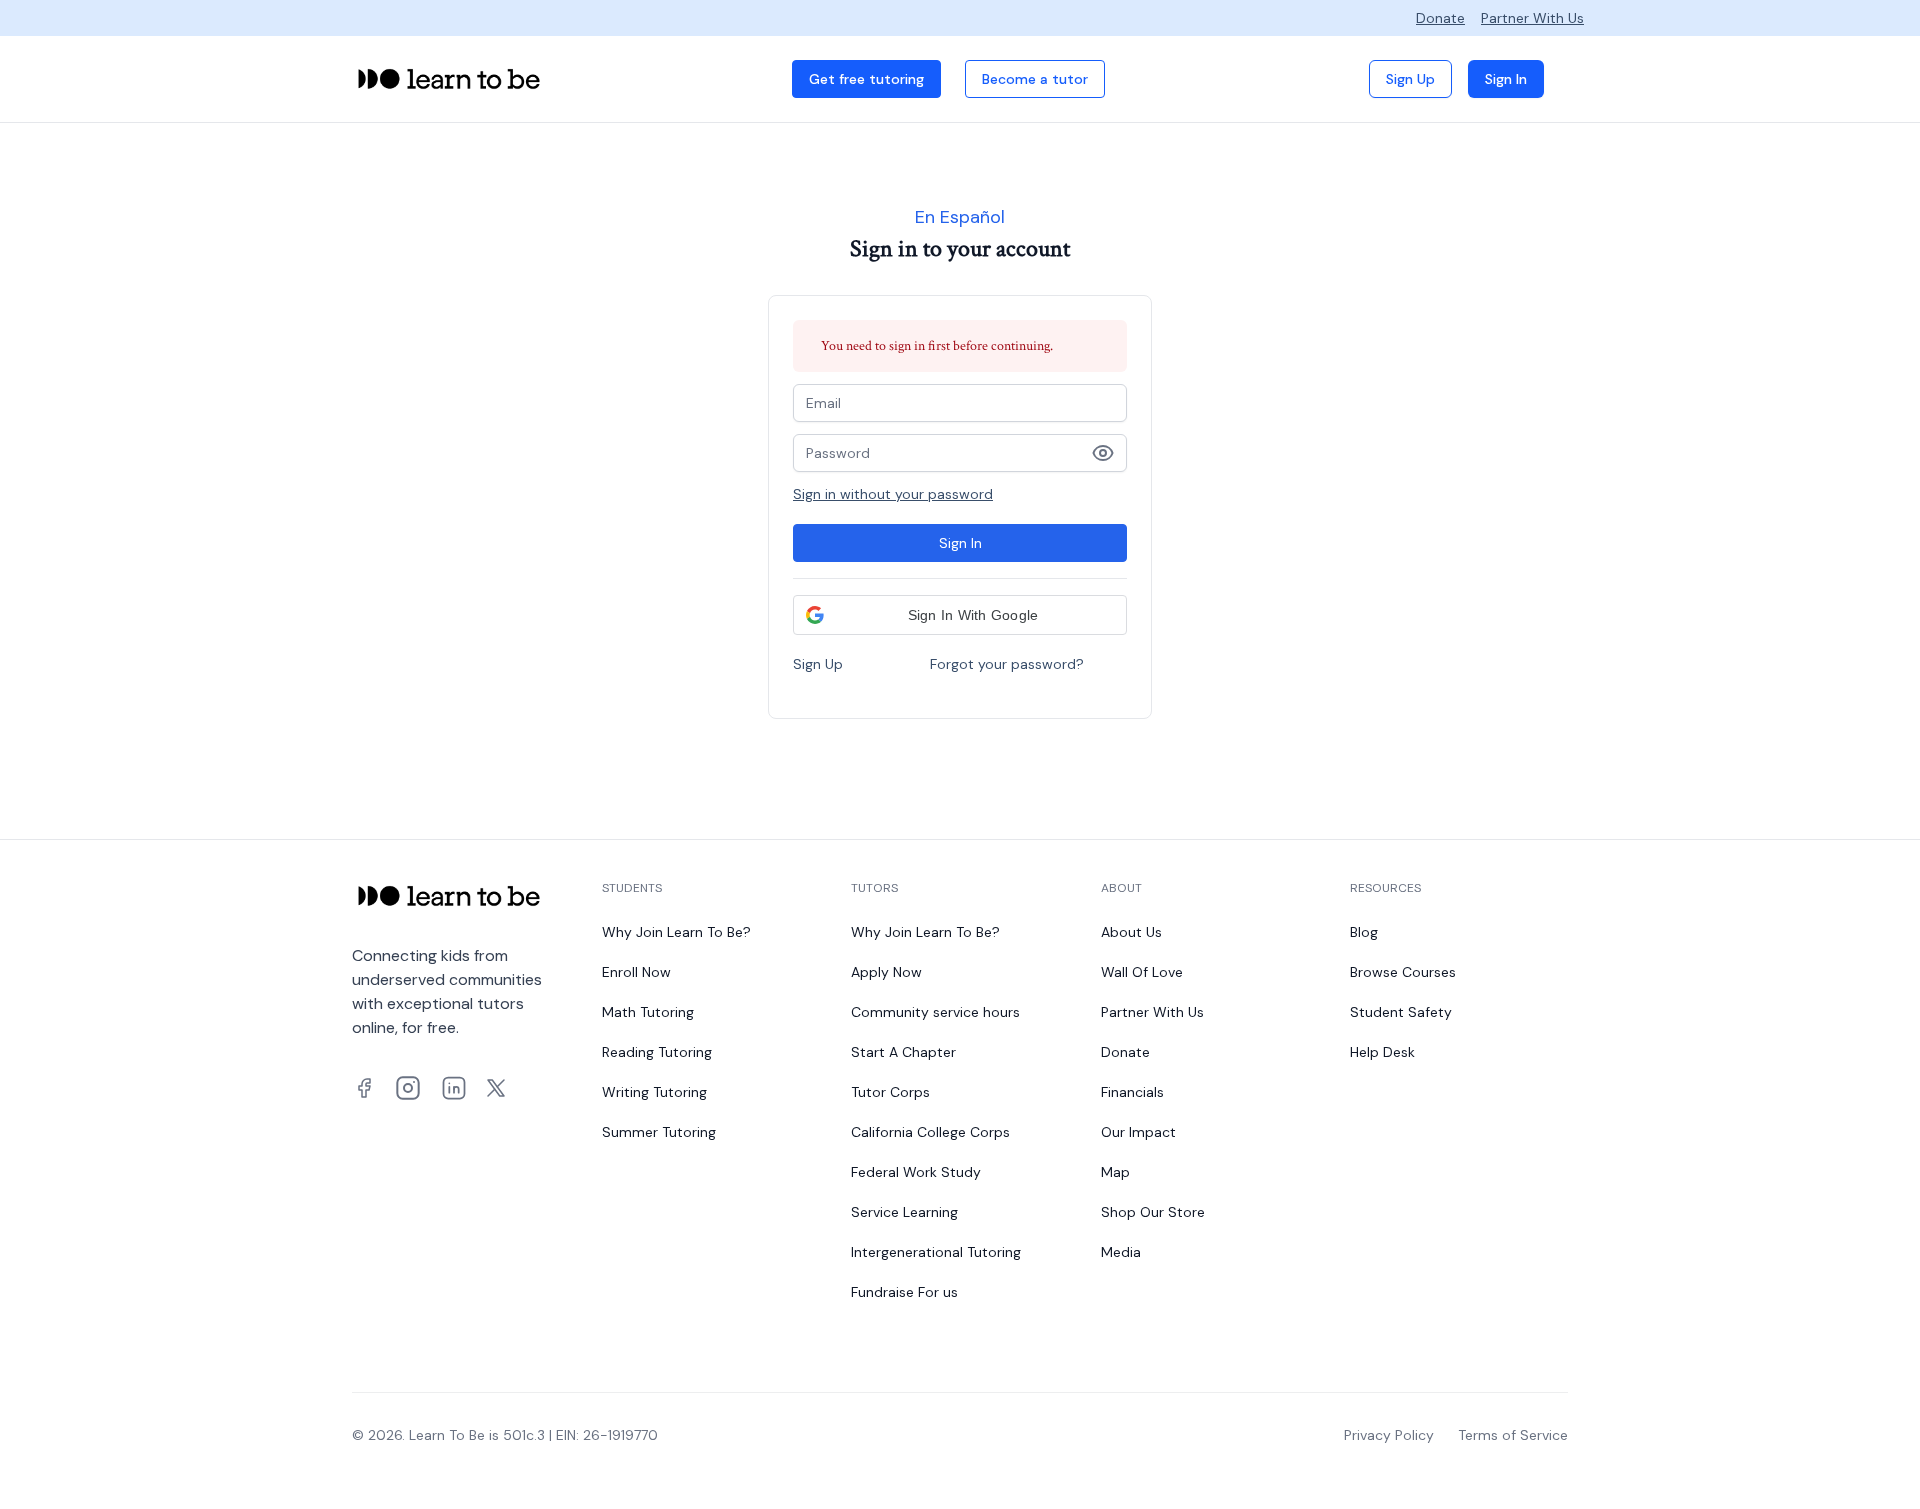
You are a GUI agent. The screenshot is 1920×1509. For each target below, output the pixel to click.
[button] (960, 615)
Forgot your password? (1007, 664)
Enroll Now (636, 972)
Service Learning (904, 1212)
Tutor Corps (890, 1092)
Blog (1364, 932)
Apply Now (886, 972)
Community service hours (935, 1012)
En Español (960, 217)
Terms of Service (1513, 1435)
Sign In (1506, 79)
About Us (1131, 932)
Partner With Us (1532, 18)
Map (1115, 1172)
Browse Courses (1403, 972)
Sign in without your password (893, 494)
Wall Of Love (1142, 972)
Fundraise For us (904, 1292)
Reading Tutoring (657, 1052)
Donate (1440, 18)
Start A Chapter (903, 1052)
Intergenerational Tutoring (936, 1252)
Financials (1132, 1092)
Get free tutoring (866, 79)
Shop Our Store (1153, 1212)
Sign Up (1410, 79)
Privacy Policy (1389, 1435)
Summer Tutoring (659, 1132)
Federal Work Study (916, 1172)
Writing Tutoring (654, 1092)
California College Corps (930, 1132)
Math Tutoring (648, 1012)
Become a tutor (1035, 79)
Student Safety (1401, 1012)
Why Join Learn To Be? (676, 932)
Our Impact (1138, 1132)
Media (1121, 1252)
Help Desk (1382, 1052)
